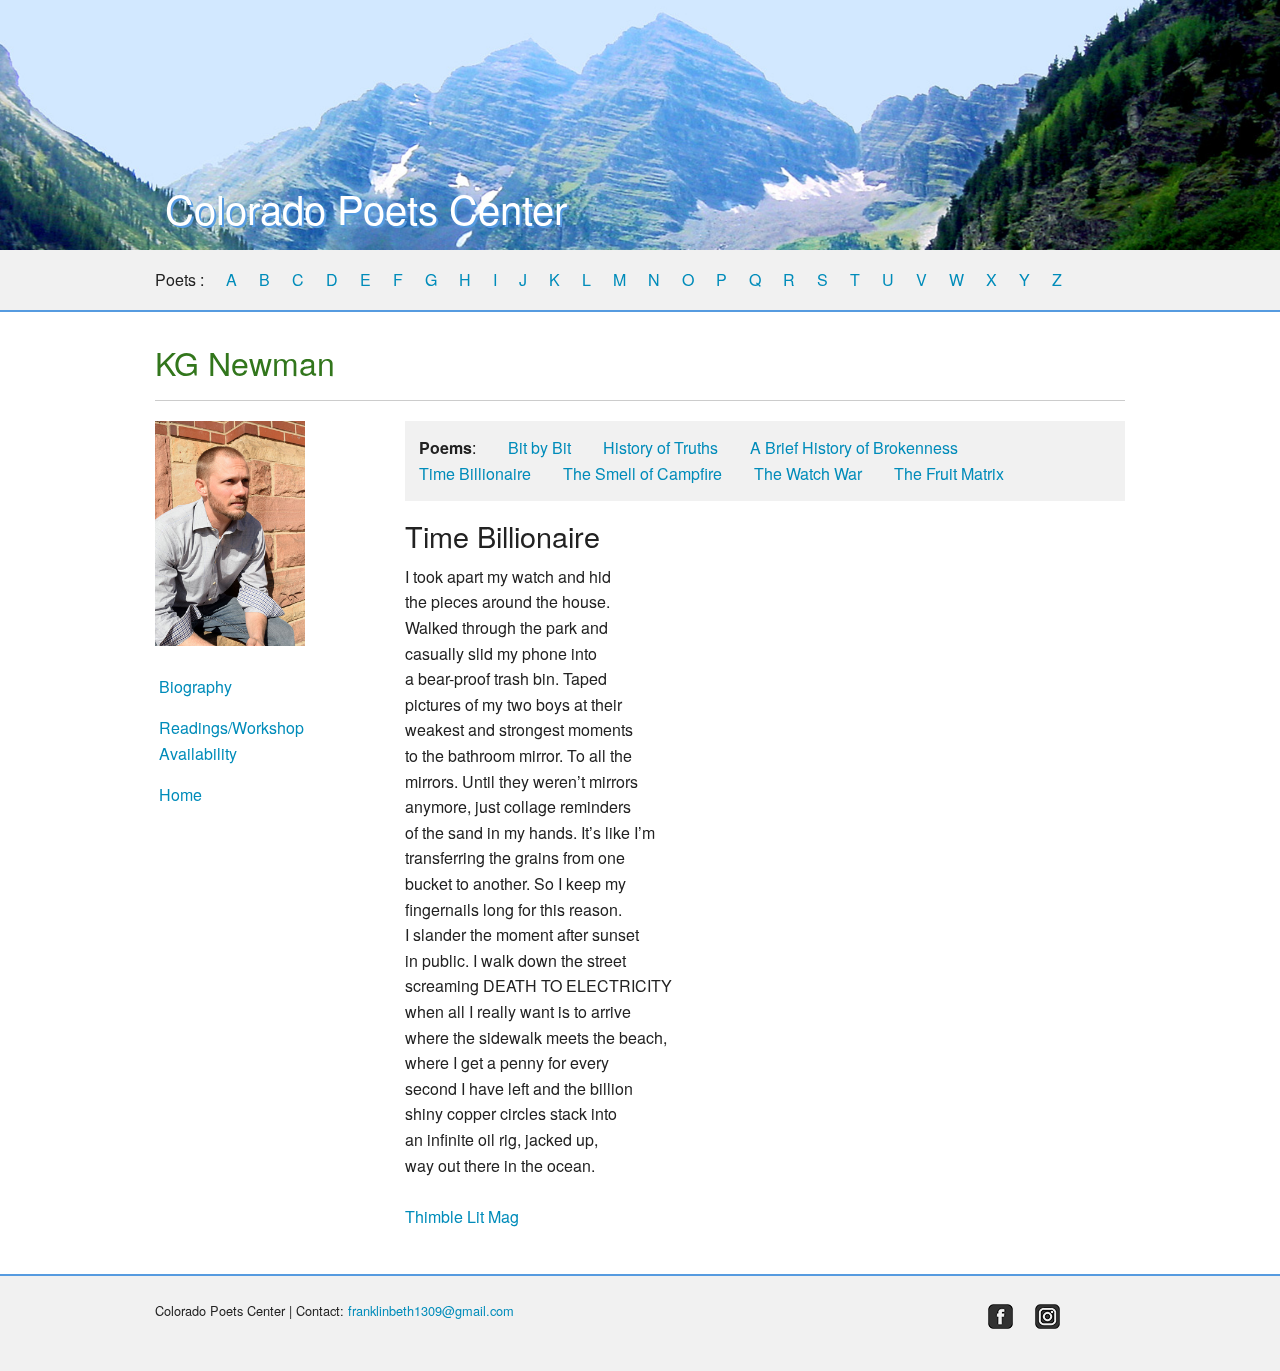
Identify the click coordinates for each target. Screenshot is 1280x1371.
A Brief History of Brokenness (854, 447)
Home (180, 794)
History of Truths (660, 447)
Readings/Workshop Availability (231, 740)
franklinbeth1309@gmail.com (431, 1310)
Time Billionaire (475, 473)
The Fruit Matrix (949, 473)
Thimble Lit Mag (462, 1216)
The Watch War (808, 473)
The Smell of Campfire (642, 473)
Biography (195, 686)
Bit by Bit (539, 447)
